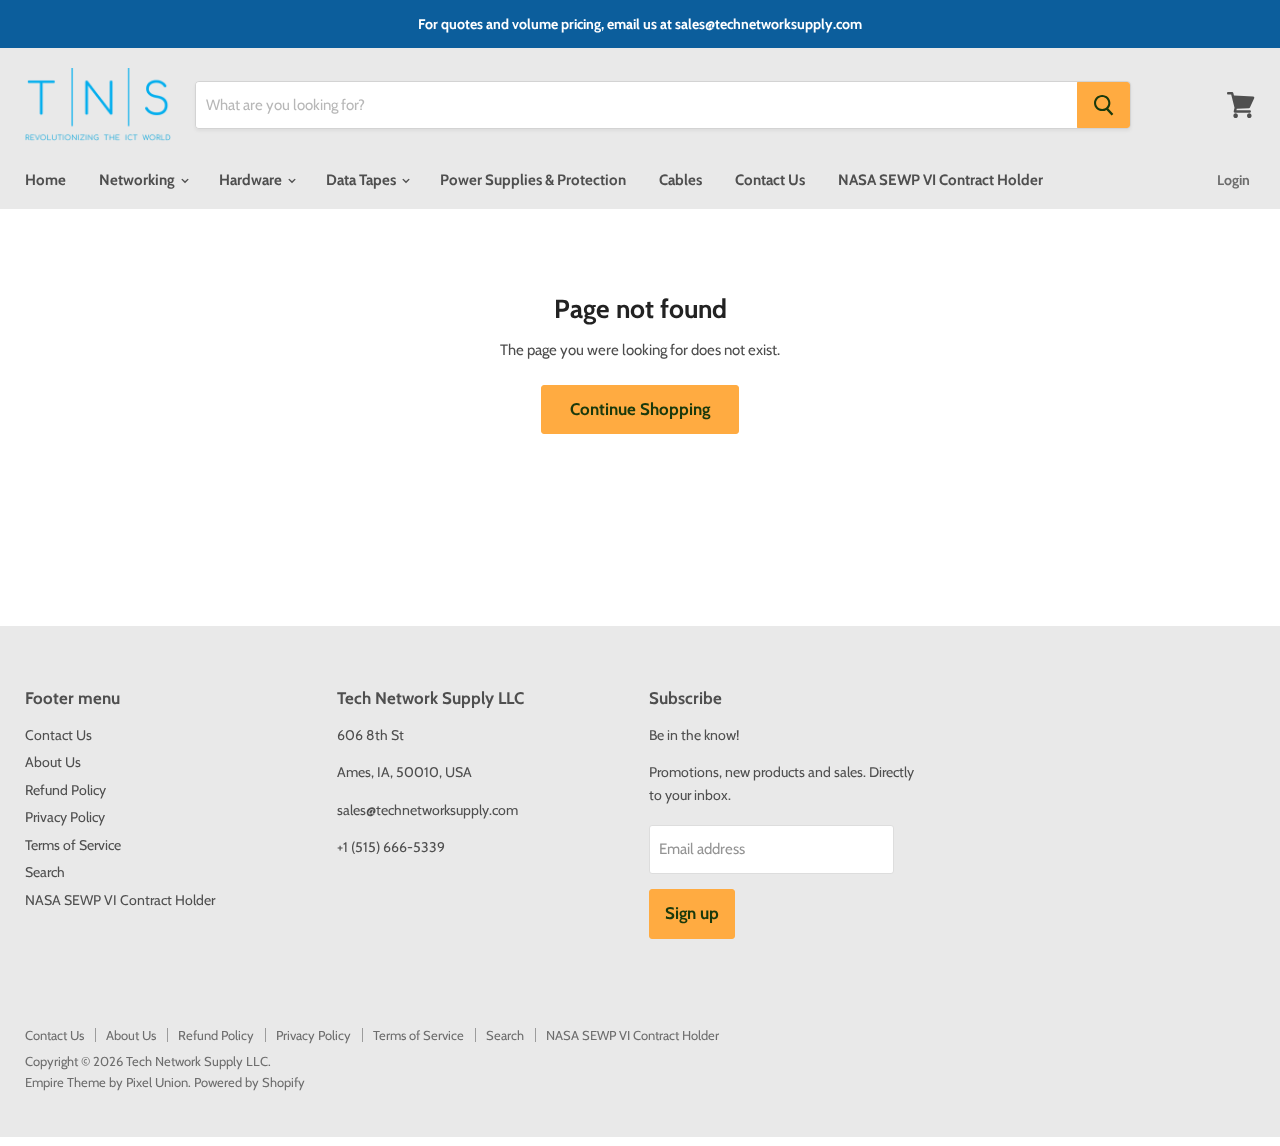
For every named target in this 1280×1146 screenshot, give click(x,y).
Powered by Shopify (249, 1082)
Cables (680, 180)
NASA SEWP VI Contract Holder (940, 180)
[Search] (1103, 105)
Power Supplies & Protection (533, 180)
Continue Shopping (640, 409)
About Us (53, 762)
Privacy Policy (65, 817)
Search (45, 872)
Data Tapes (362, 180)
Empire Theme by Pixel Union (106, 1082)
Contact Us (770, 180)
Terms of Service (73, 845)
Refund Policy (65, 790)
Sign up (692, 913)
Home (45, 180)
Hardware (252, 180)
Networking (138, 180)
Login (1233, 180)
